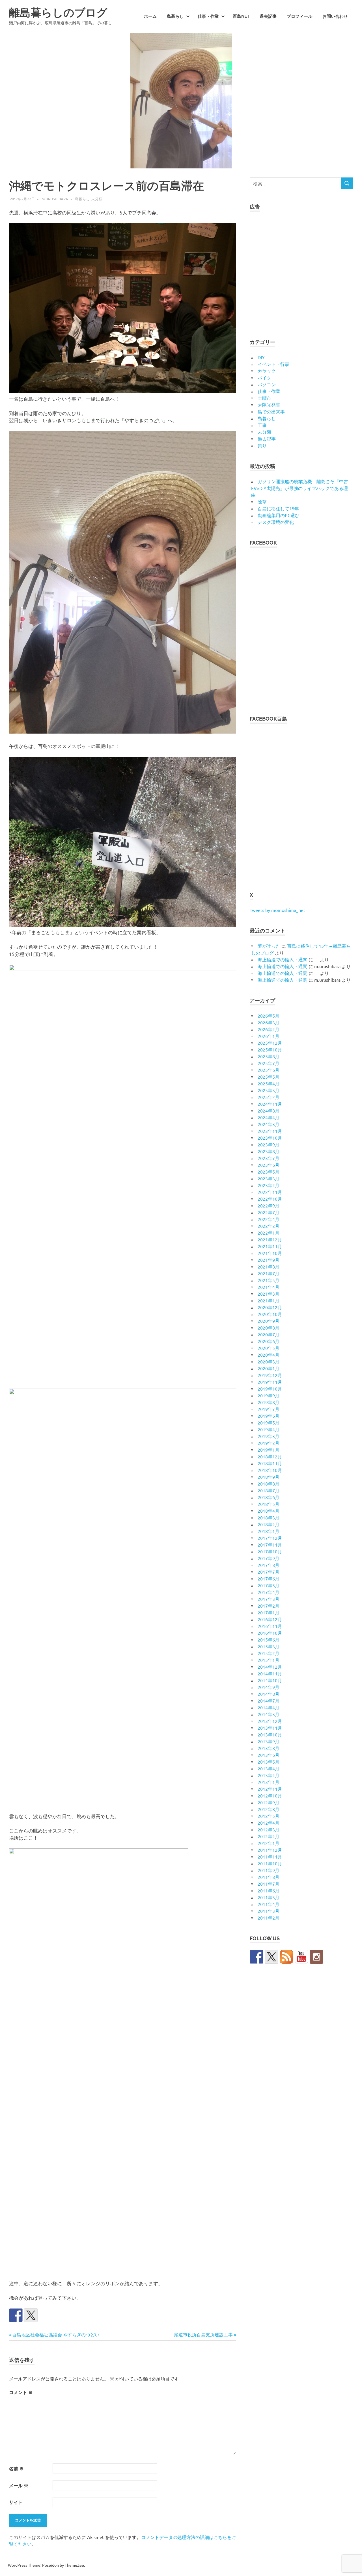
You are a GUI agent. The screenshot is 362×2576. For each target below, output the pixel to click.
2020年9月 (269, 1321)
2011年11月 (270, 1857)
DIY (261, 357)
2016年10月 (270, 1633)
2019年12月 (270, 1375)
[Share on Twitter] (31, 2315)
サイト (16, 2502)
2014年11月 (270, 1673)
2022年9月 (269, 1205)
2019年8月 (269, 1402)
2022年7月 (269, 1212)
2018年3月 (269, 1517)
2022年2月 (269, 1226)
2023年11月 (270, 1131)
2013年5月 (269, 1762)
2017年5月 (269, 1585)
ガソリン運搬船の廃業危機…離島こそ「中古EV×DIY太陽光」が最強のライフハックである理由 (300, 488)
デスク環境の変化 (276, 522)
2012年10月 (270, 1796)
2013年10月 (270, 1734)
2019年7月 (269, 1409)
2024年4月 (269, 1117)
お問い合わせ (335, 16)
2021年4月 (269, 1287)
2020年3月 (269, 1361)
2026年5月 (269, 1016)
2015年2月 (269, 1653)
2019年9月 (269, 1395)
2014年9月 (269, 1687)
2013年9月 (269, 1741)
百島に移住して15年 (278, 508)
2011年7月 (269, 1884)
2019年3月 (269, 1436)
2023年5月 (269, 1172)
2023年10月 (270, 1138)
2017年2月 (269, 1606)
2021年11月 (270, 1246)
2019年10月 (270, 1389)
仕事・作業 (208, 16)
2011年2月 (269, 1918)
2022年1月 (269, 1233)
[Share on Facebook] (16, 2315)
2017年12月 (270, 1538)
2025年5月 (269, 1077)
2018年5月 (269, 1504)
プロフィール (299, 16)
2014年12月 (270, 1667)
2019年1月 (269, 1450)
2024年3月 (269, 1124)
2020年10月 (270, 1314)
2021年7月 (269, 1273)
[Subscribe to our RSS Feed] (286, 1957)
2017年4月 (269, 1592)
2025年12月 (270, 1043)
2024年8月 (269, 1111)
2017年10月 (270, 1551)
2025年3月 (269, 1090)
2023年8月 (269, 1151)
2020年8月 (269, 1328)
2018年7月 (269, 1490)
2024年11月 (270, 1104)
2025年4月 (269, 1083)
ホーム (150, 16)
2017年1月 (269, 1612)
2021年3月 (269, 1294)
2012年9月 (269, 1802)
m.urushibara (55, 199)
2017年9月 (269, 1558)
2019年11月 (270, 1382)
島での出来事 (271, 411)
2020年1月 (269, 1368)
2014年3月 (269, 1714)
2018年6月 (269, 1497)
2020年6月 (269, 1341)
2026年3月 (269, 1022)
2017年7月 (269, 1572)
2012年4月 (269, 1823)
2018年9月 (269, 1477)
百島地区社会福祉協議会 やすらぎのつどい (56, 2334)
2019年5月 (269, 1423)
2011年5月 (269, 1897)
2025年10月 (270, 1050)
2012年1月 (269, 1843)
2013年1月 (269, 1782)
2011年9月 (269, 1870)
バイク (264, 378)
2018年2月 (269, 1524)
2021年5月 (269, 1280)
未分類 (97, 199)
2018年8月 (269, 1484)
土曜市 (264, 398)
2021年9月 (269, 1260)
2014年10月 (270, 1680)
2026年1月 (269, 1036)
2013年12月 (270, 1721)
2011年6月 (269, 1890)
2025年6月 (269, 1070)
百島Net (241, 16)
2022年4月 (269, 1219)
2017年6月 (269, 1578)
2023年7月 (269, 1158)
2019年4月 (269, 1429)
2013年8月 (269, 1748)
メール (19, 2485)
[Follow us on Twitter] (271, 1957)
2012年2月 (269, 1836)
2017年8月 (269, 1565)
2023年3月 (269, 1178)
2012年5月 (269, 1816)
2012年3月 (269, 1829)
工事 (262, 425)
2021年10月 (270, 1253)
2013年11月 (270, 1728)
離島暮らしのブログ (58, 13)
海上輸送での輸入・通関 (283, 959)
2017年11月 (270, 1545)
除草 (262, 502)
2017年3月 (269, 1599)
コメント (21, 2392)
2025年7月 (269, 1063)
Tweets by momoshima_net (277, 910)
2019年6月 (269, 1416)
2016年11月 (270, 1626)
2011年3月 (269, 1911)
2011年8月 (269, 1877)
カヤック (267, 371)
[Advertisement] (301, 272)
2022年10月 (270, 1199)
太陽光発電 (269, 405)
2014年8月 (269, 1694)
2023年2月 (269, 1185)
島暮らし (175, 16)
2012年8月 (269, 1809)
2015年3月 (269, 1646)
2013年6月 (269, 1755)
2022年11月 (270, 1192)
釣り (262, 445)
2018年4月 (269, 1511)
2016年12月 (270, 1619)
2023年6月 (269, 1165)
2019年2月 (269, 1443)
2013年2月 (269, 1775)
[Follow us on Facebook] (257, 1957)
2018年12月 (270, 1456)
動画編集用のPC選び (279, 515)
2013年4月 (269, 1768)
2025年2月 (269, 1097)
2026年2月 (269, 1029)
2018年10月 (270, 1470)
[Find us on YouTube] (301, 1957)
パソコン (267, 384)
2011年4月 (269, 1904)
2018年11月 (270, 1463)
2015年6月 (269, 1640)
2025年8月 (269, 1056)
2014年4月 (269, 1707)
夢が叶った (269, 946)
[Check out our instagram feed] (316, 1957)
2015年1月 (269, 1660)
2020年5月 (269, 1348)
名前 (16, 2468)
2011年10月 (270, 1863)
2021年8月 (269, 1267)
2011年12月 (270, 1850)
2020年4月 (269, 1355)
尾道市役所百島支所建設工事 (203, 2334)
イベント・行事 (273, 364)
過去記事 (268, 16)
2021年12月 (270, 1239)
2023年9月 (269, 1144)
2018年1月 (269, 1531)
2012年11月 (270, 1789)
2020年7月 (269, 1334)
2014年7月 (269, 1701)
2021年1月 (269, 1300)
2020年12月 (270, 1307)
